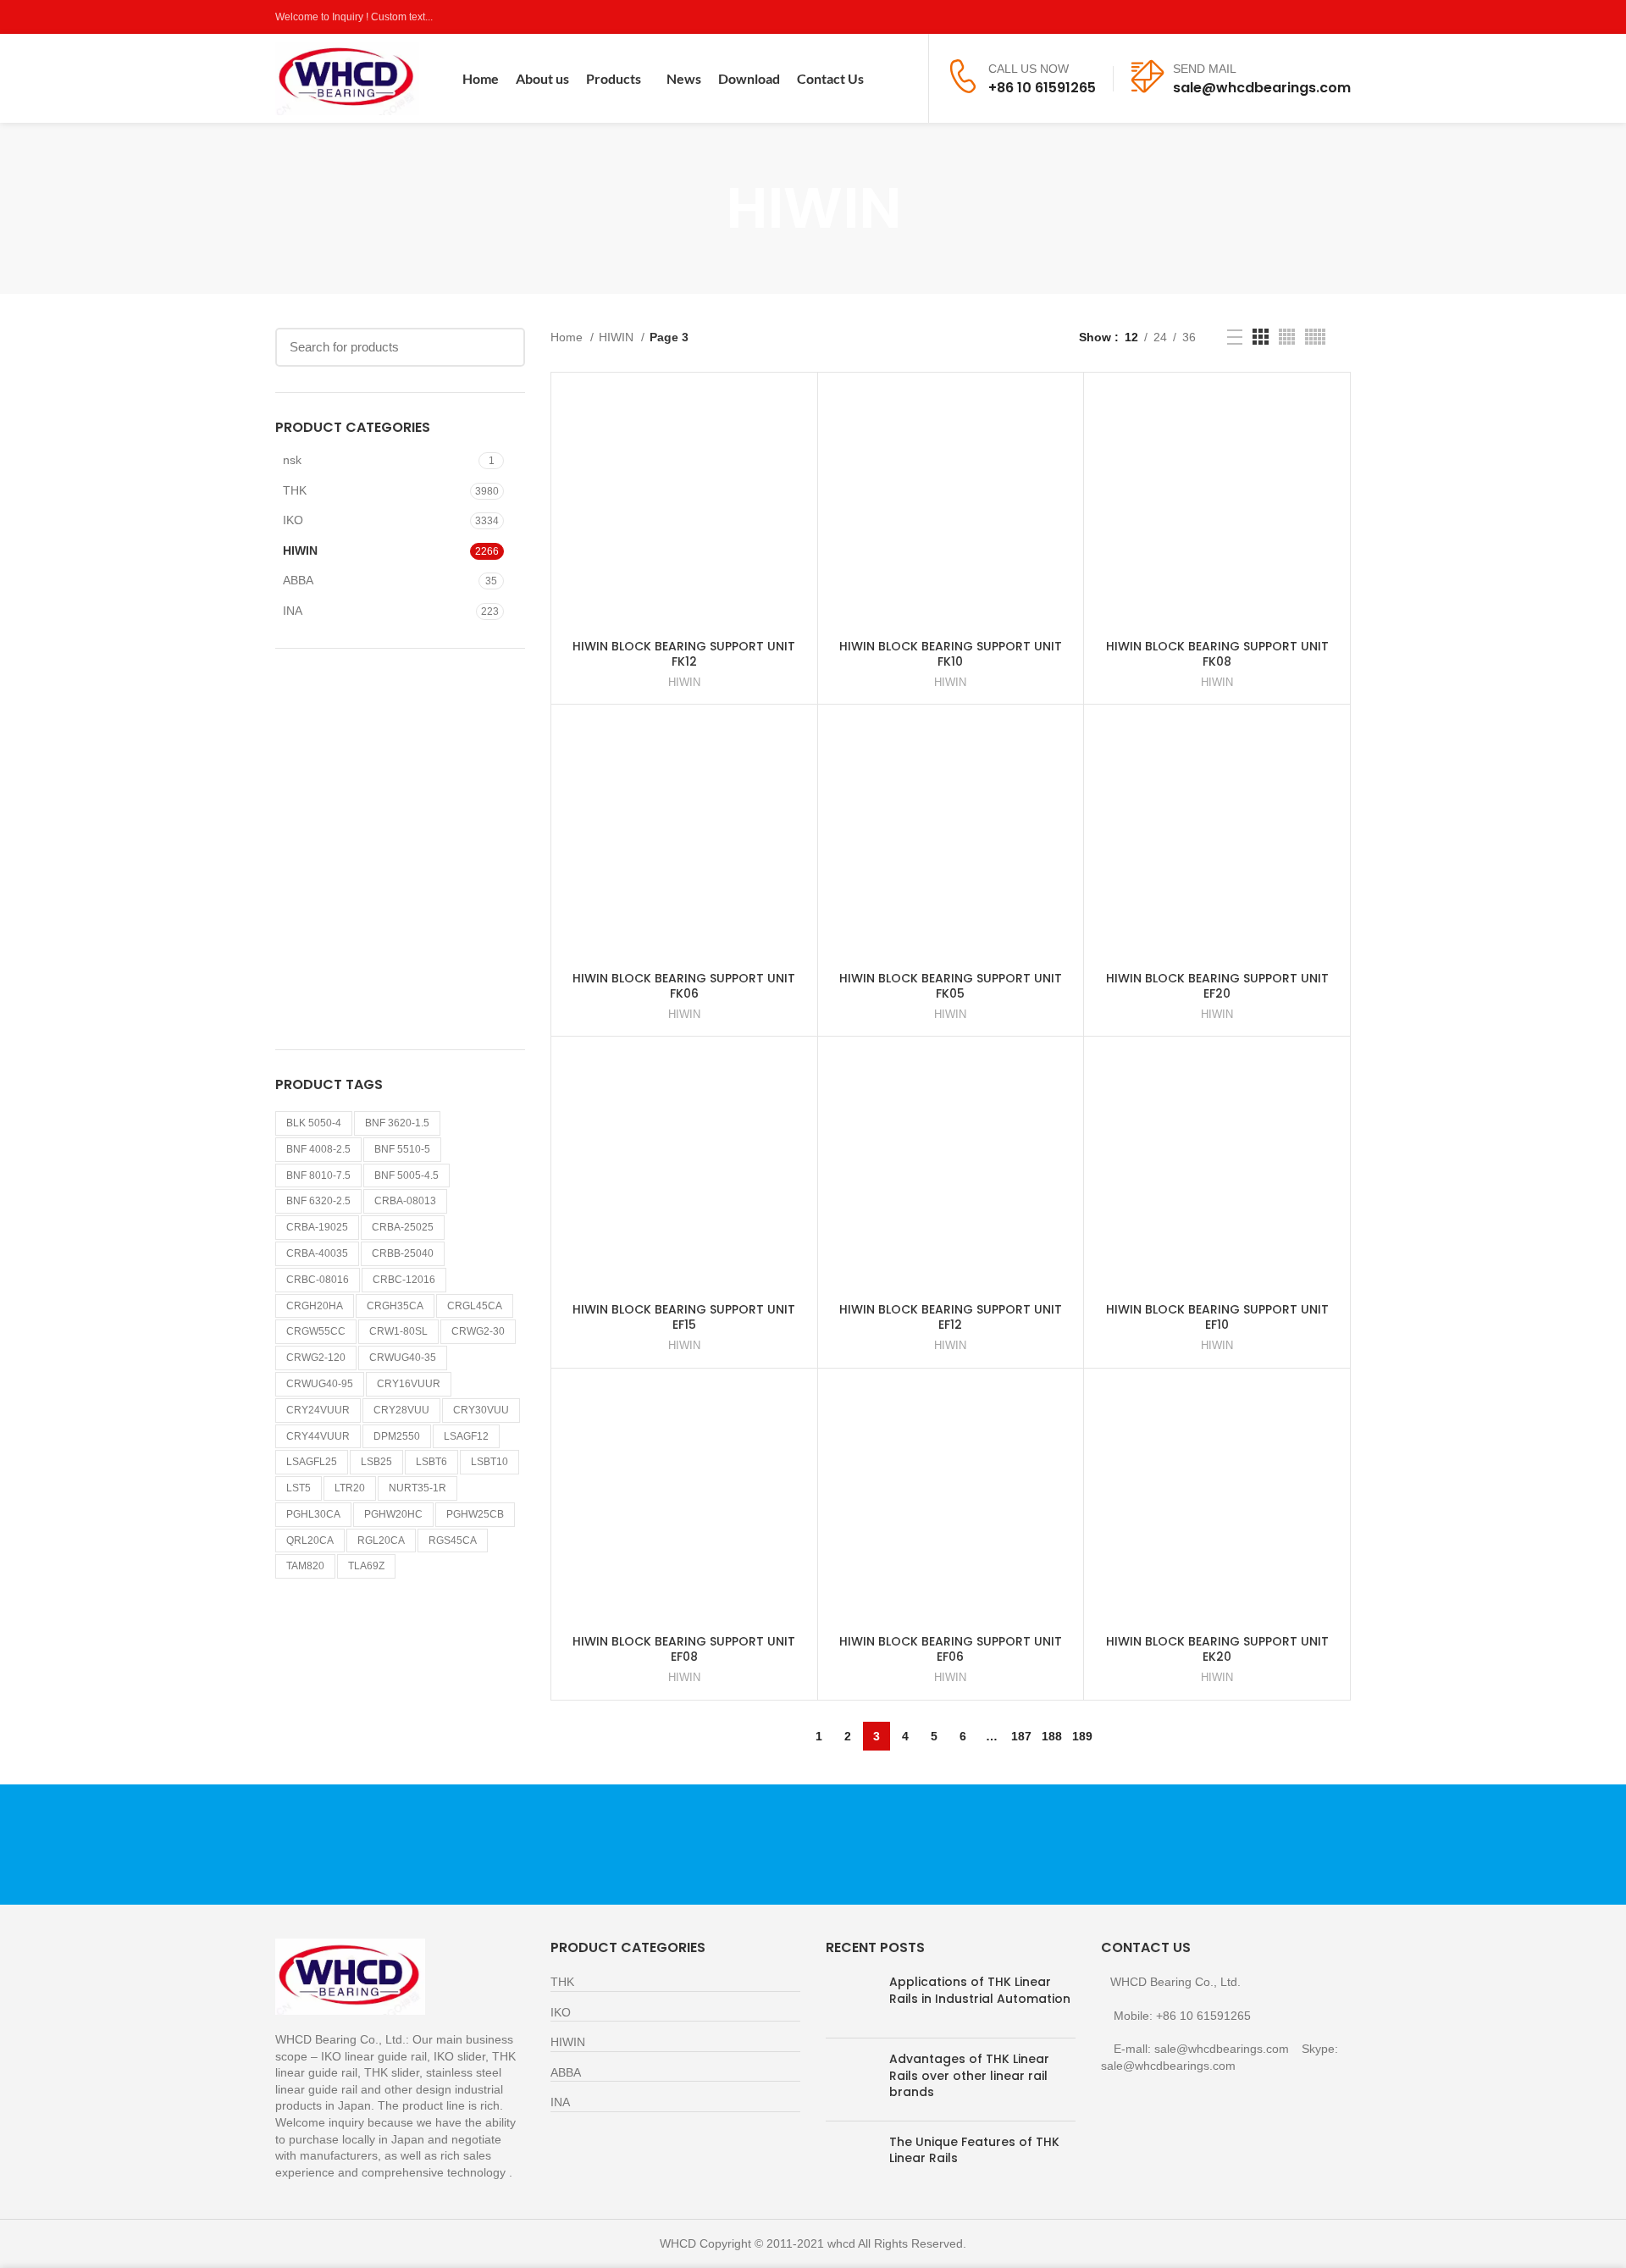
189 (1082, 1736)
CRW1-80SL (398, 1331)
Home (568, 337)
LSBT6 (431, 1462)
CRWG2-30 (478, 1331)
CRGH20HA (315, 1306)
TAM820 (305, 1566)
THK (295, 490)
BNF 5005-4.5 (406, 1175)
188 (1052, 1736)
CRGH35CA (395, 1306)
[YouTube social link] (1322, 17)
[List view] (1235, 337)
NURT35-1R (418, 1488)
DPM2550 (397, 1436)
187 (1021, 1736)
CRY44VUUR (318, 1436)
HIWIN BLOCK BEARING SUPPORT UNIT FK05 (951, 986)
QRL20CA (310, 1541)
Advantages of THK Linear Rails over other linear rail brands (969, 2075)
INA (293, 611)
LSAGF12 (466, 1436)
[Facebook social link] (1263, 17)
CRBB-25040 (403, 1253)
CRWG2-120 (316, 1358)
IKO (293, 520)
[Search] (905, 79)
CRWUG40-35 (403, 1358)
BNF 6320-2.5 (318, 1201)
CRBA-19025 (317, 1227)
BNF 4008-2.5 (318, 1149)
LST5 (299, 1488)
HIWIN (300, 550)
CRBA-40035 (317, 1253)
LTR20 (350, 1488)
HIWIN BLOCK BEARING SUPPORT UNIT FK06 (684, 986)
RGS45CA (453, 1541)
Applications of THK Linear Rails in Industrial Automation (980, 1990)
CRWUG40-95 (320, 1384)
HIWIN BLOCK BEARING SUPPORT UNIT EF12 (951, 1317)
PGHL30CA (313, 1514)
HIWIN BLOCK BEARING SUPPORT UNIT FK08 (1217, 654)
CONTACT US (1173, 1844)
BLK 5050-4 (314, 1123)
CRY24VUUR (318, 1410)
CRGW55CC (316, 1331)
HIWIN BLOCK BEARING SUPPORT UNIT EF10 (1217, 1317)
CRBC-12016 (404, 1280)
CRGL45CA (475, 1306)
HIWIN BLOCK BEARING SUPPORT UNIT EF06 (951, 1649)
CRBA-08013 (405, 1201)
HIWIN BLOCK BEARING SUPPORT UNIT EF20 (1217, 986)
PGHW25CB (475, 1514)
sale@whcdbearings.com (1262, 88)
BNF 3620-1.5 (397, 1123)
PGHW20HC (393, 1514)
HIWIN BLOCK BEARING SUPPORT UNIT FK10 (951, 654)
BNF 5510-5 (402, 1149)
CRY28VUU (401, 1410)
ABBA (298, 580)
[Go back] (705, 208)
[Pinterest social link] (1341, 17)
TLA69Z (366, 1566)
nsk (292, 460)
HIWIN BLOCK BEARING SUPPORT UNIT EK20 (1217, 1649)
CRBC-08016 (318, 1280)
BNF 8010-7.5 (318, 1175)
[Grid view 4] (1287, 337)
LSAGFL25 (312, 1462)
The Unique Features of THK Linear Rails (974, 2150)
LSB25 (376, 1462)
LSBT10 (489, 1462)
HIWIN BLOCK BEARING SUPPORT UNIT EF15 (684, 1317)
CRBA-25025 (403, 1227)
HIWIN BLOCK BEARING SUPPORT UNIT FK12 (684, 654)
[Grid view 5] (1315, 337)
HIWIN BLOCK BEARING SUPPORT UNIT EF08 (684, 1649)
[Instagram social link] (1302, 17)
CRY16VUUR (409, 1384)
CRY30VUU (481, 1410)
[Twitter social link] (1283, 17)
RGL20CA (381, 1541)
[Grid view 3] (1261, 337)
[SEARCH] (502, 347)
